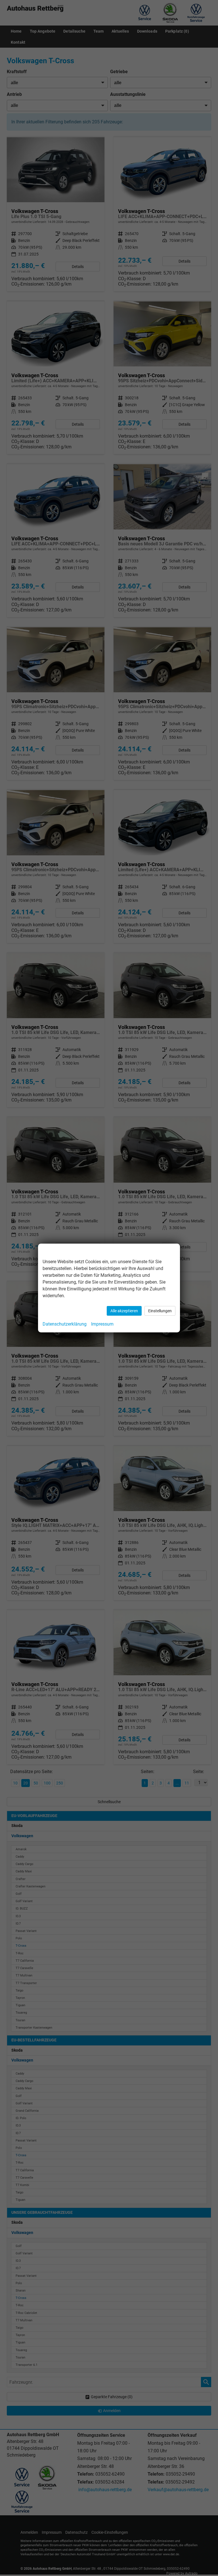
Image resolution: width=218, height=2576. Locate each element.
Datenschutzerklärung (65, 1324)
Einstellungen (160, 1311)
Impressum (102, 1324)
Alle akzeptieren (124, 1311)
